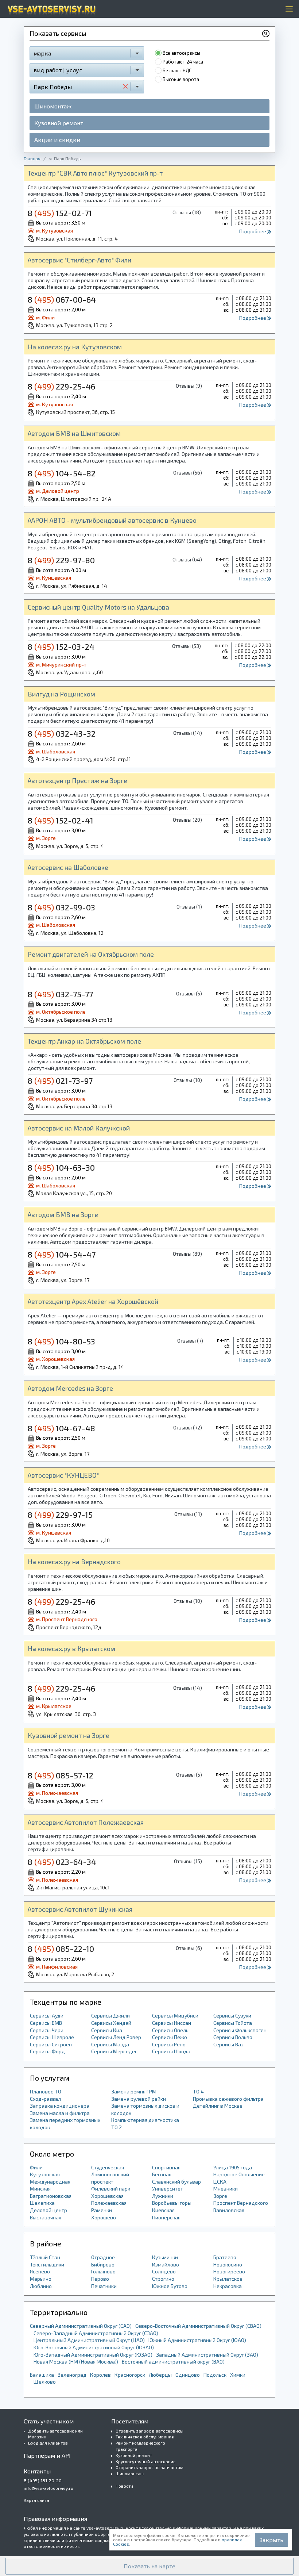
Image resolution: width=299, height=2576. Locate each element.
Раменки (102, 2210)
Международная (50, 2182)
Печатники (104, 2286)
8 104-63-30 (61, 1167)
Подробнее (253, 231)
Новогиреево (229, 2271)
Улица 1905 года (233, 2167)
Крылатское (228, 2279)
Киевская (163, 2210)
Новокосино (228, 2264)
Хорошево (104, 2217)
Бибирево (103, 2264)
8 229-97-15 (60, 1514)
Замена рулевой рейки (139, 2099)
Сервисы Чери (47, 2030)
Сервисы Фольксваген (240, 2030)
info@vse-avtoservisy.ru (48, 2488)
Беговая (162, 2174)
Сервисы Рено (169, 2044)
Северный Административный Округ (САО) (81, 2326)
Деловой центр (48, 2210)
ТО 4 (198, 2091)
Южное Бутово (170, 2286)
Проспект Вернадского (241, 2203)
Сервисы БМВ (46, 2023)
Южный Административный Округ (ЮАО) (197, 2340)
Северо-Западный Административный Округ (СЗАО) (96, 2333)
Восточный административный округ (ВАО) (173, 2362)
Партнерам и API (47, 2455)
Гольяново (103, 2271)
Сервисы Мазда (110, 2044)
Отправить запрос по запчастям (149, 2467)
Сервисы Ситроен (51, 2044)
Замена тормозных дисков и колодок (145, 2109)
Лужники (163, 2196)
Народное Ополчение (239, 2174)
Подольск (215, 2375)
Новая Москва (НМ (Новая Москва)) (76, 2362)
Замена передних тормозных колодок (65, 2124)
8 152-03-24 (61, 646)
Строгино (163, 2279)
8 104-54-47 (62, 1254)
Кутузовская (45, 2174)
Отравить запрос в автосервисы (149, 2431)
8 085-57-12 (61, 1775)
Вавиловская (229, 2210)
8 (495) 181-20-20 (43, 2480)
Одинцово (188, 2375)
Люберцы (160, 2375)
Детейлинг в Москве (218, 2106)
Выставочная (46, 2217)
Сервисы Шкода (171, 2051)
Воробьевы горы (172, 2203)
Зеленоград (72, 2375)
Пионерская (166, 2217)
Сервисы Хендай (111, 2023)
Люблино (41, 2286)
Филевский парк (111, 2189)
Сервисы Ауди (47, 2016)
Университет (168, 2189)
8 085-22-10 (61, 1949)
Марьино (41, 2279)
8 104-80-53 (61, 1341)
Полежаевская (109, 2203)
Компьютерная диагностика (145, 2120)
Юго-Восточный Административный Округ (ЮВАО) (94, 2347)
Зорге (220, 2196)
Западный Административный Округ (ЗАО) (207, 2355)
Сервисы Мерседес (114, 2051)
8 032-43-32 (62, 733)
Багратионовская (51, 2196)
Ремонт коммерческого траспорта (140, 2446)
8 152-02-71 (60, 213)
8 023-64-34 (62, 1862)
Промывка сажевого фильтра (228, 2099)
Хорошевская (107, 2196)
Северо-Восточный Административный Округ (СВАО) (198, 2326)
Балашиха (42, 2375)
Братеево (225, 2257)
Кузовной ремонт (59, 123)
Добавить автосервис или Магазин (55, 2434)
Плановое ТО (46, 2091)
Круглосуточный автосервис (145, 2461)
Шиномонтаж (53, 106)
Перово (100, 2279)
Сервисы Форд (47, 2051)
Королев (100, 2375)
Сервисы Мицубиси (175, 2016)
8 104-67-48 (61, 1428)
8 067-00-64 (62, 299)
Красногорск (130, 2375)
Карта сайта (36, 2500)
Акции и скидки (57, 140)
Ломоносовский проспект (110, 2178)
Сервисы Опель (170, 2030)
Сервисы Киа (107, 2030)
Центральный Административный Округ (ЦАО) (89, 2340)
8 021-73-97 (60, 1080)
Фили (36, 2167)
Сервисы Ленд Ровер (116, 2037)
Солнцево (164, 2271)
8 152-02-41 (61, 820)
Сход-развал (45, 2099)
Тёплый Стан (45, 2257)
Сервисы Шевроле (52, 2037)
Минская (40, 2189)
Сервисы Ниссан (172, 2023)
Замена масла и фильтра (60, 2113)
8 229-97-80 (61, 560)
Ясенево (40, 2271)
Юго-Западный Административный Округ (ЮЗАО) (93, 2355)
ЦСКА (220, 2182)
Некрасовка (228, 2286)
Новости (124, 2486)
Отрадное (103, 2257)
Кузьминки (165, 2257)
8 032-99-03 (61, 907)
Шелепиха (42, 2203)
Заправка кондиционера (60, 2106)
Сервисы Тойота (233, 2023)
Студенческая (108, 2167)
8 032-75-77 (60, 994)
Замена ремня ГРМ (134, 2091)
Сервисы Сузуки (232, 2016)
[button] (149, 2566)
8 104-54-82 (62, 473)
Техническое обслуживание (145, 2437)
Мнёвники (226, 2189)
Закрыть (271, 2540)
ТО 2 (117, 2127)
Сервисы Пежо (170, 2037)
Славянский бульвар (176, 2182)
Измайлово (166, 2264)
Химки (238, 2375)
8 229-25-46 (61, 386)
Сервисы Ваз (228, 2044)
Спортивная (166, 2167)
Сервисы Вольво (233, 2037)
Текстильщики (47, 2264)
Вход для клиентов (48, 2443)
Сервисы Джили (110, 2016)
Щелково (45, 2382)
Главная (32, 158)
